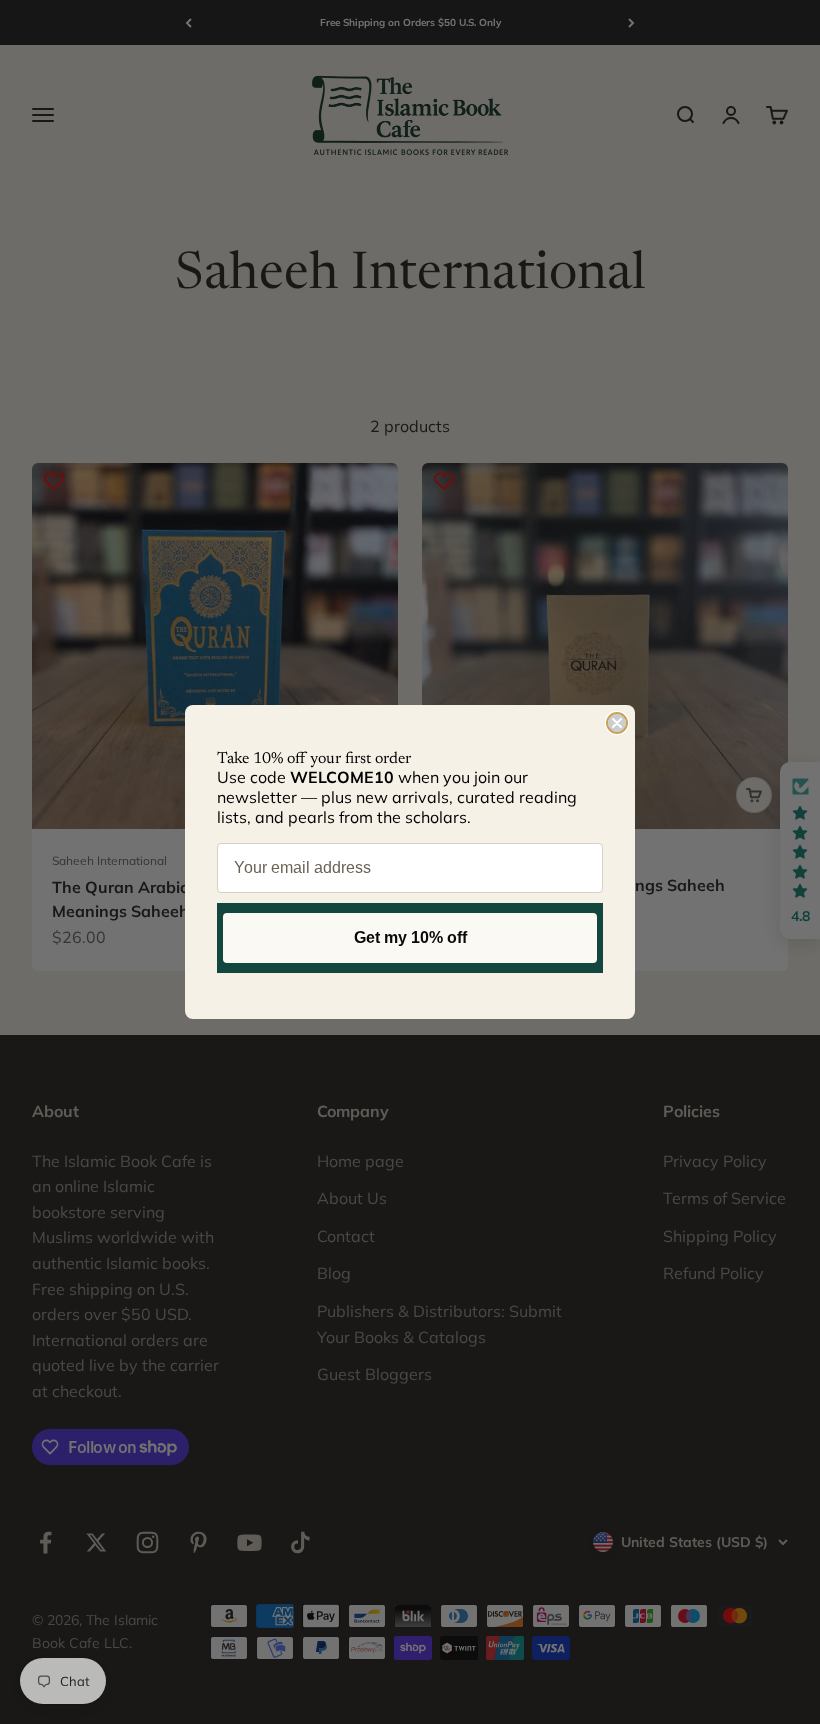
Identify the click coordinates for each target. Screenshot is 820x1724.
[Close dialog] (617, 723)
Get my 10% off (410, 937)
